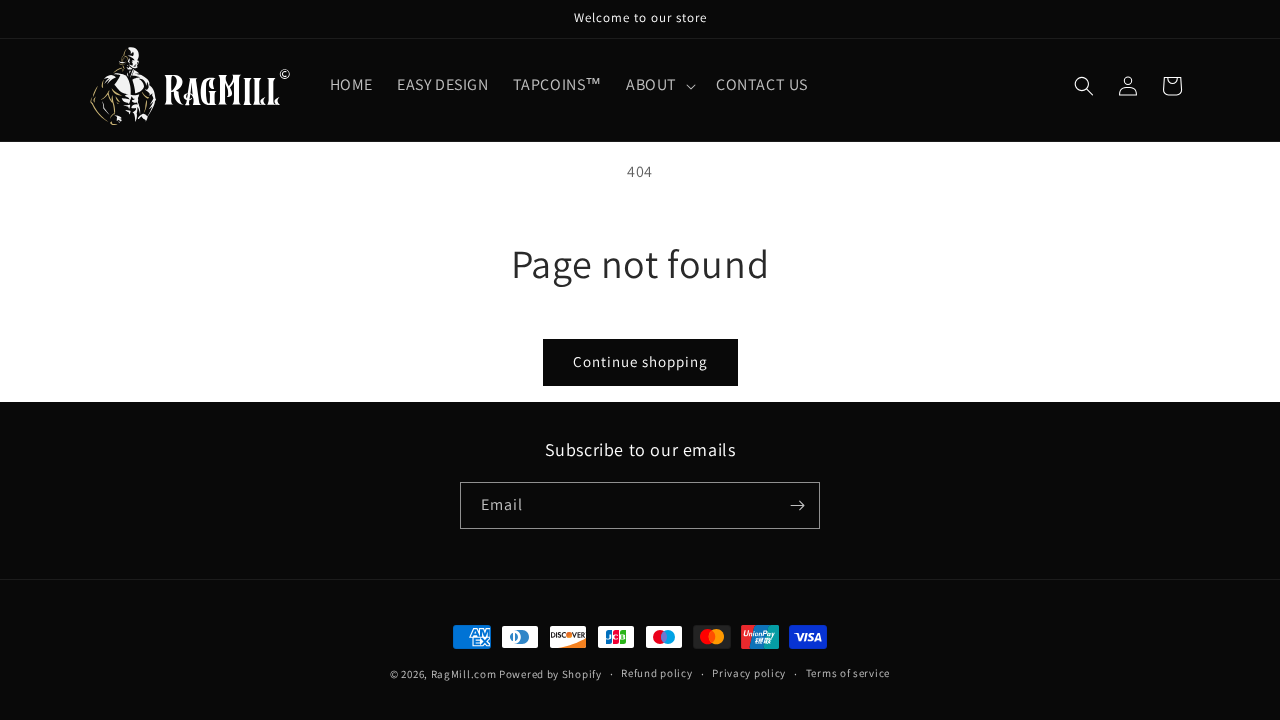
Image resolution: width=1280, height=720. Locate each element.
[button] (659, 85)
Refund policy (656, 673)
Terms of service (848, 673)
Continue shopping (640, 361)
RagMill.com (464, 674)
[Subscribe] (797, 505)
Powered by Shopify (550, 674)
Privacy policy (749, 673)
